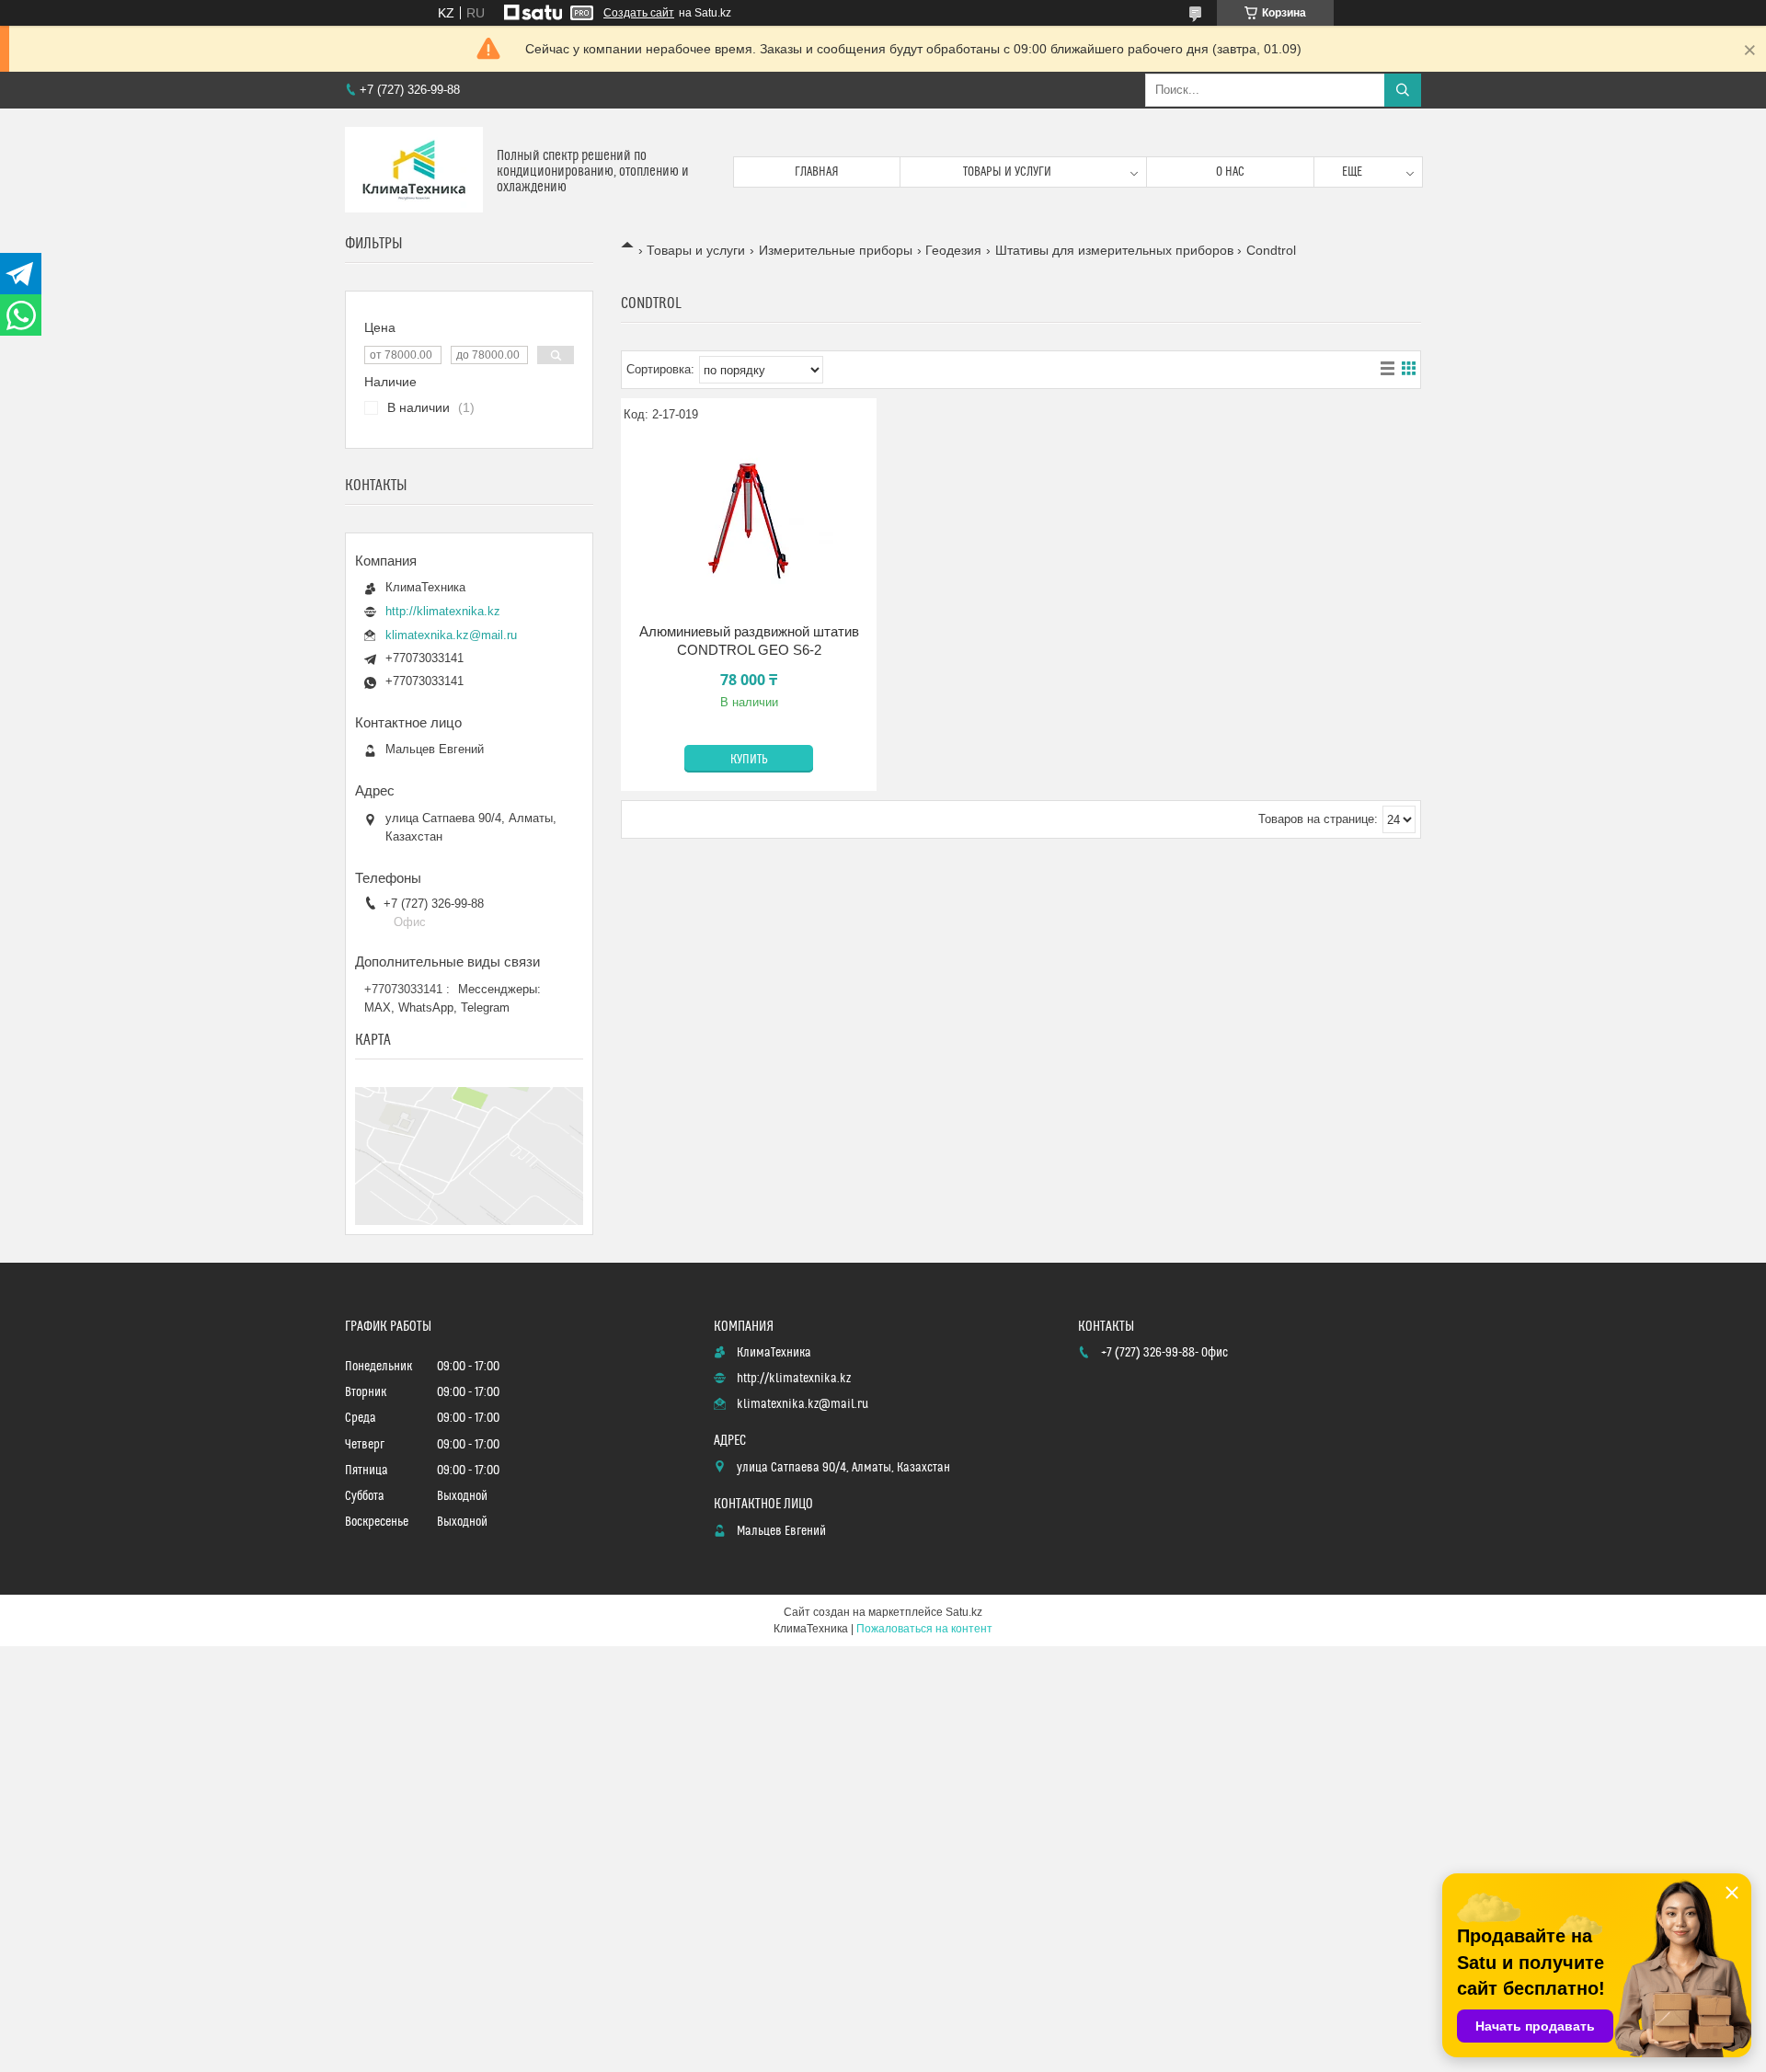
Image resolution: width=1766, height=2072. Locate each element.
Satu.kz (964, 1612)
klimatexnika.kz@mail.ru (451, 635)
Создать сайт (639, 13)
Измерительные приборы (836, 250)
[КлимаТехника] (414, 172)
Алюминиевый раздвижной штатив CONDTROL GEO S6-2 (749, 641)
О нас (1230, 172)
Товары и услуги (1007, 172)
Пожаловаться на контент (924, 1629)
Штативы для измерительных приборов (1114, 250)
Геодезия (953, 250)
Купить (749, 760)
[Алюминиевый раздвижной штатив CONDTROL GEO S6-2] (749, 521)
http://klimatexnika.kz (443, 611)
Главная (817, 172)
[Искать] (1403, 90)
